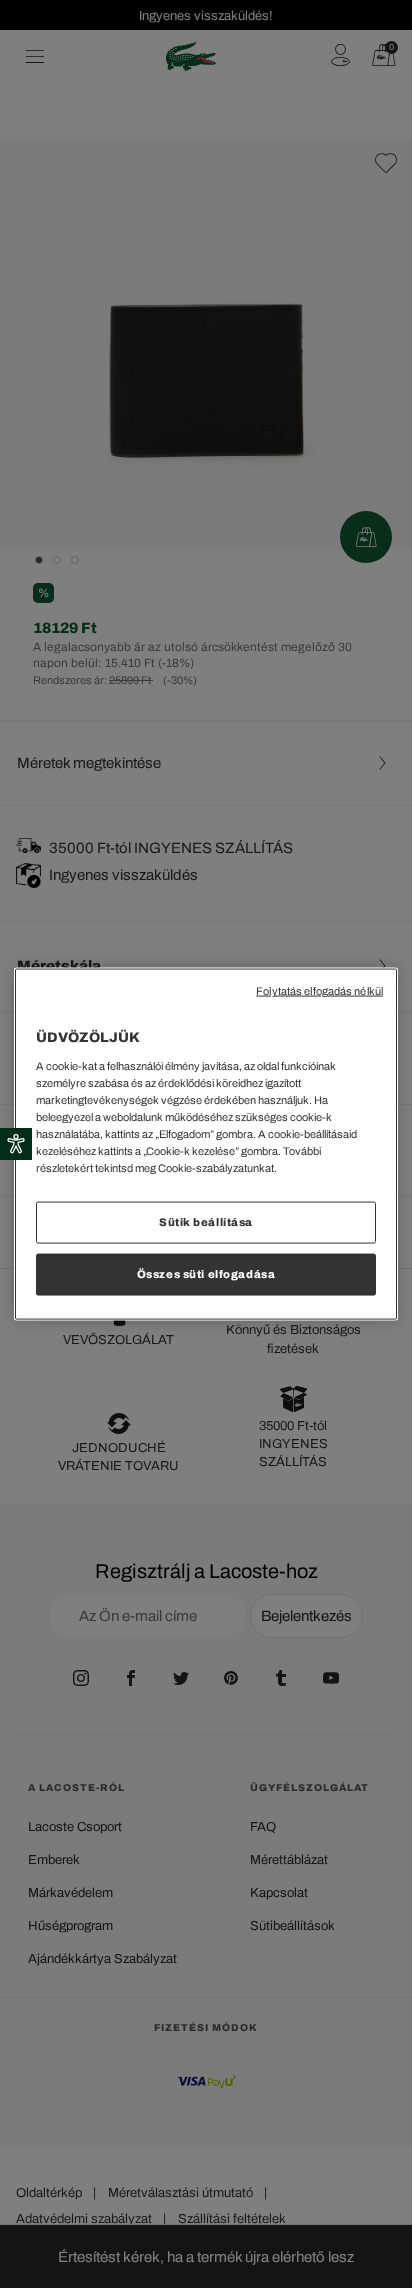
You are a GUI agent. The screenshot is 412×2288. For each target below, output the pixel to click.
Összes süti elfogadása (206, 1274)
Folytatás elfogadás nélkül (319, 991)
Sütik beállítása (206, 1222)
